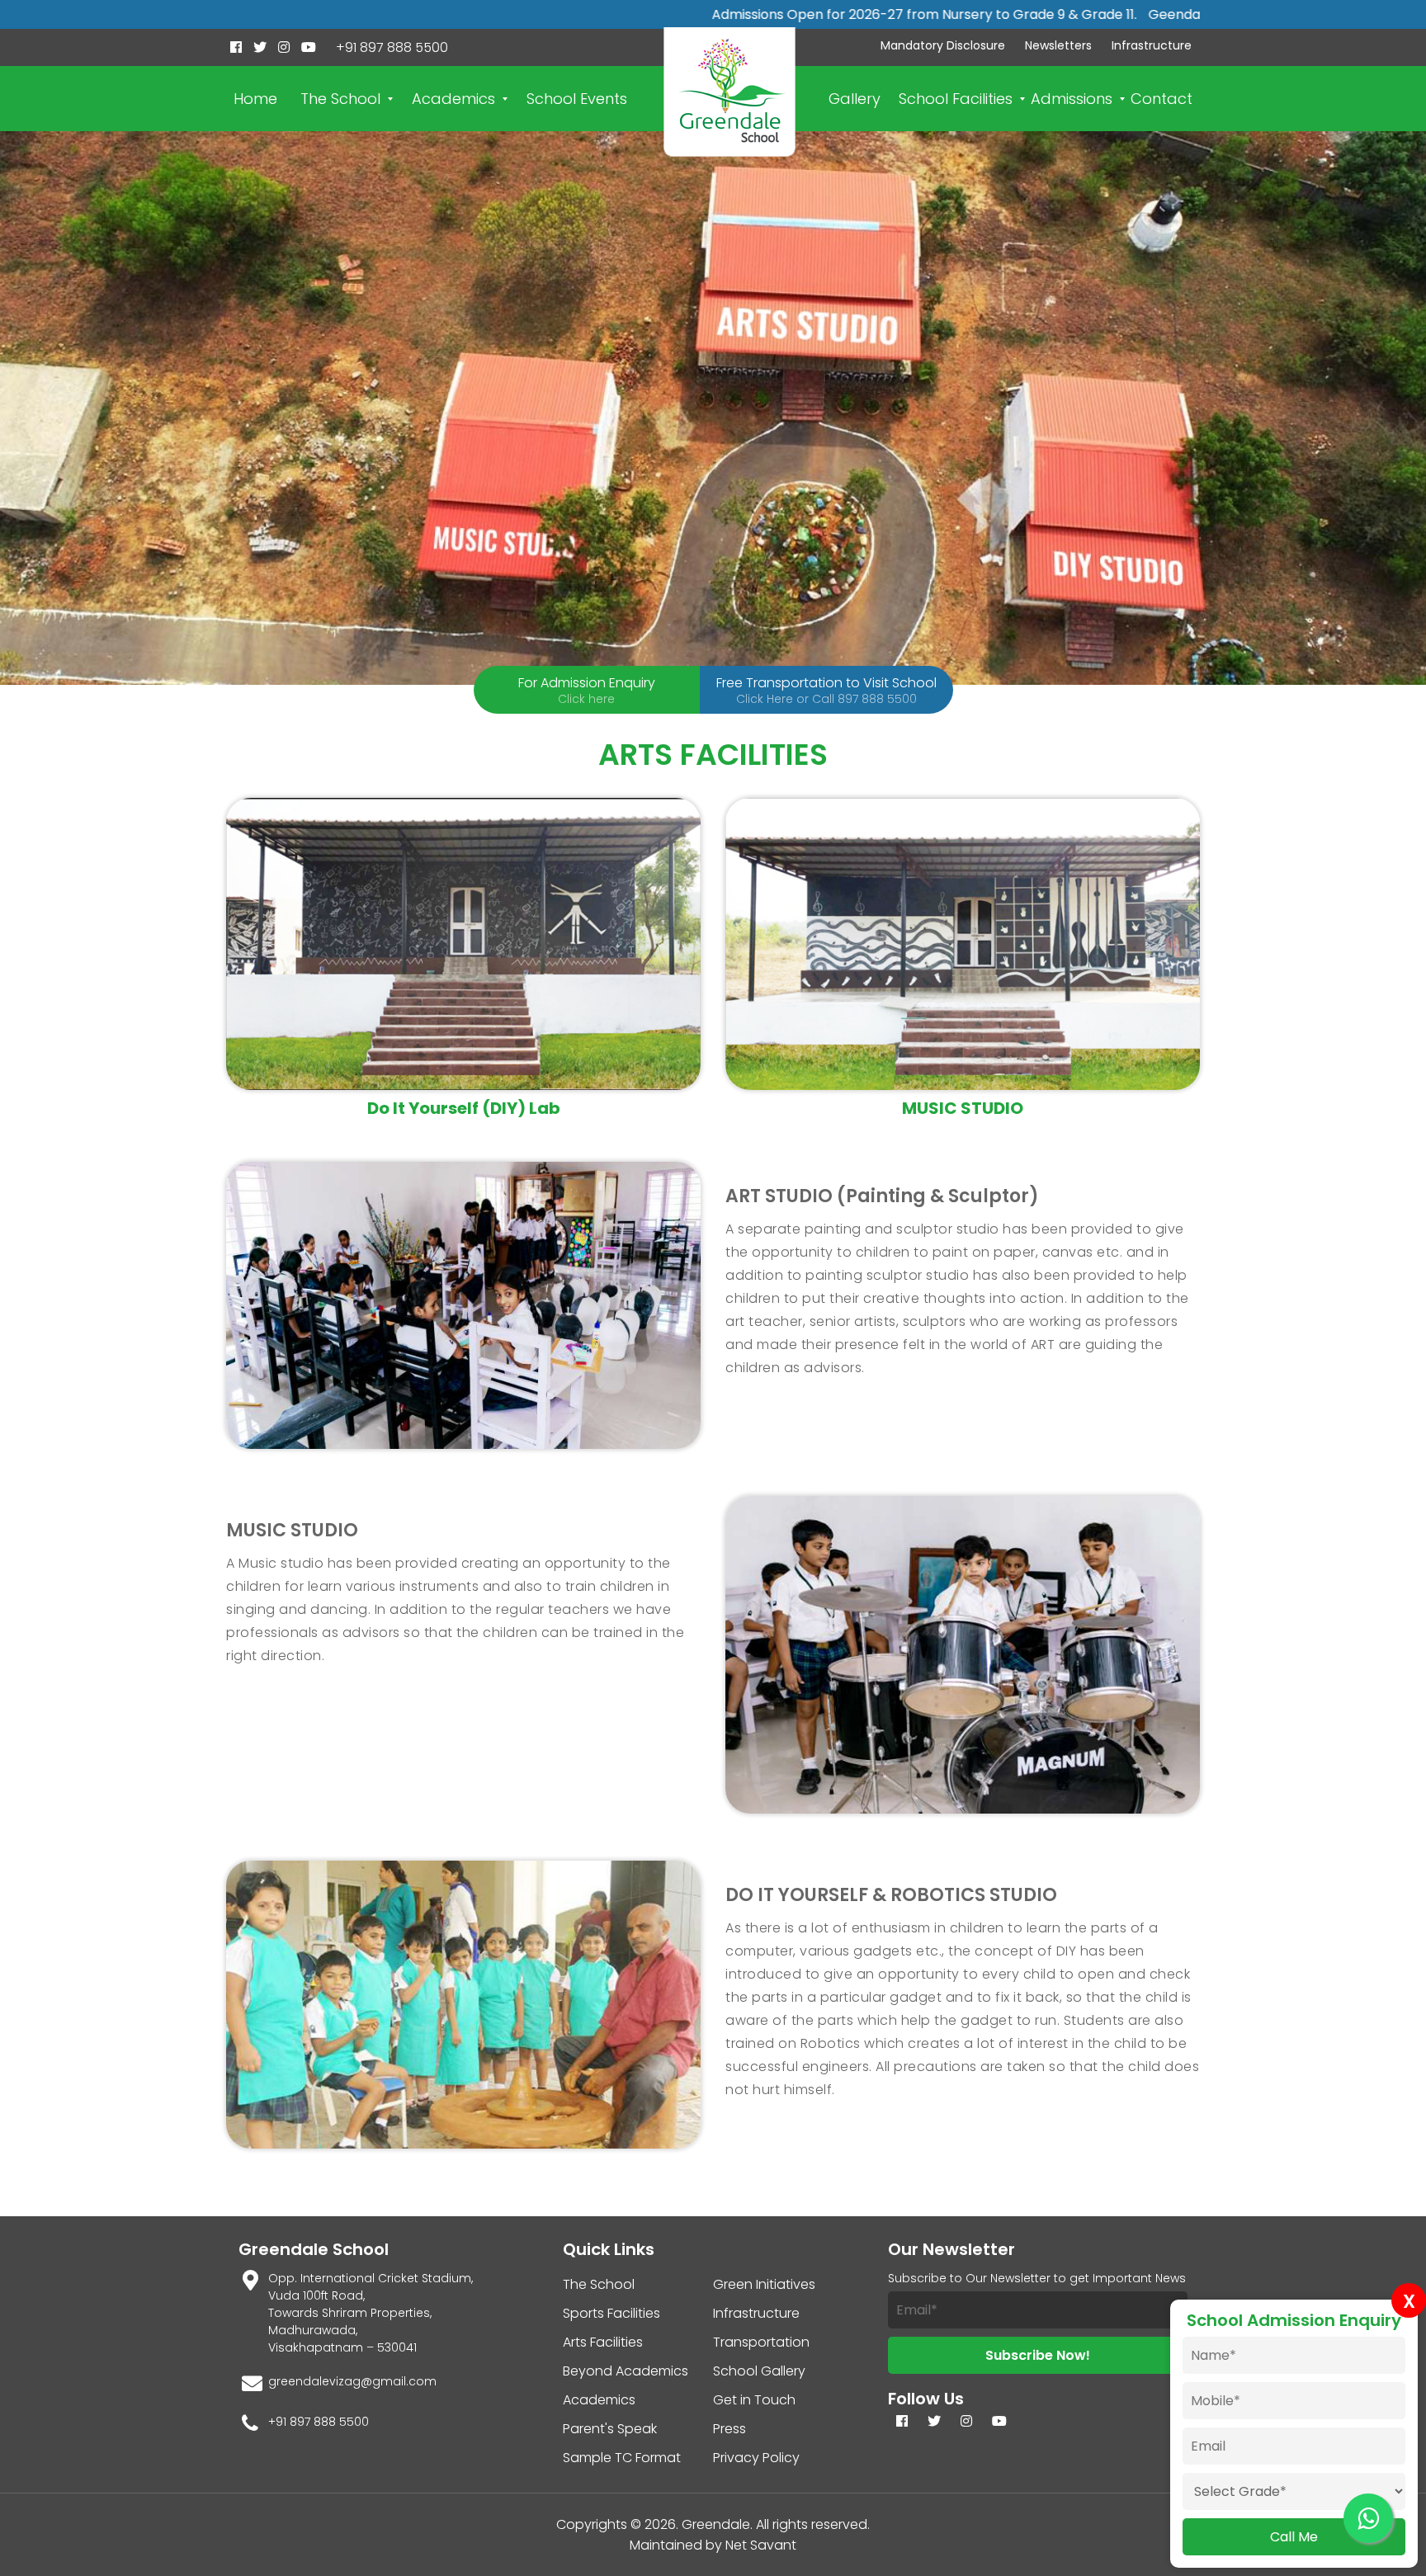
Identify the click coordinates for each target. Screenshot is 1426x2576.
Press (730, 2429)
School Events (577, 99)
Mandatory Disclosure (943, 45)
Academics (453, 99)
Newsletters (1058, 45)
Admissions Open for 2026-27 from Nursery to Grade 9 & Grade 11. (795, 14)
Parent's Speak (610, 2429)
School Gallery (759, 2371)
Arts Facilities (603, 2342)
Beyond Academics (626, 2371)
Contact (1162, 99)
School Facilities (956, 99)
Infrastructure (1152, 45)
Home (255, 99)
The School (340, 99)
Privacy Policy (756, 2458)
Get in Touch (754, 2400)
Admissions (1072, 99)
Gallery (855, 99)
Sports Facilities (611, 2313)
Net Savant (761, 2545)
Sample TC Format (622, 2458)
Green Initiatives (764, 2284)
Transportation (761, 2342)
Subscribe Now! (1038, 2355)
